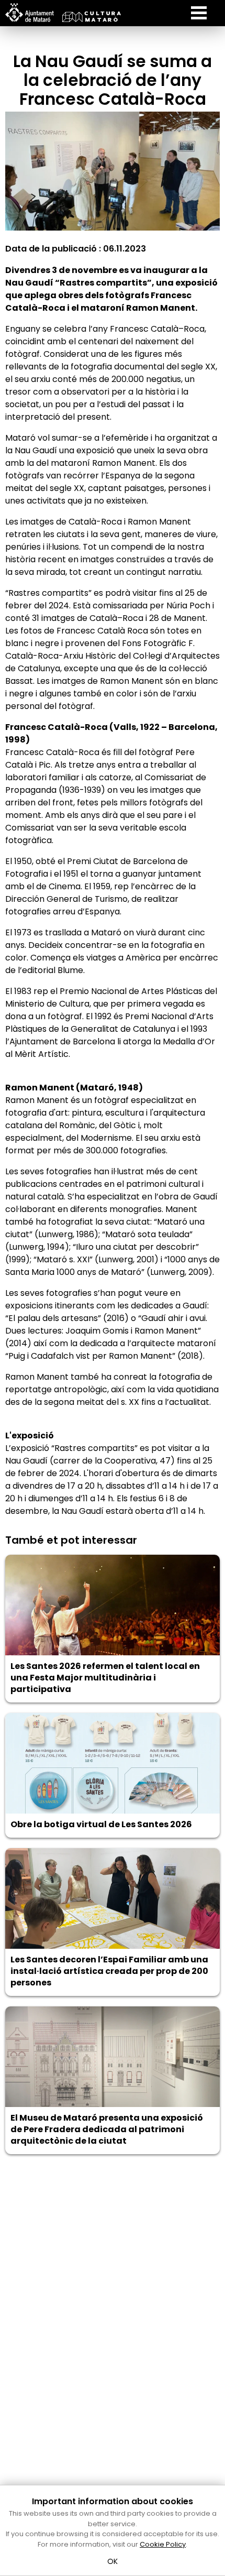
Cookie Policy (163, 2544)
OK (113, 2561)
